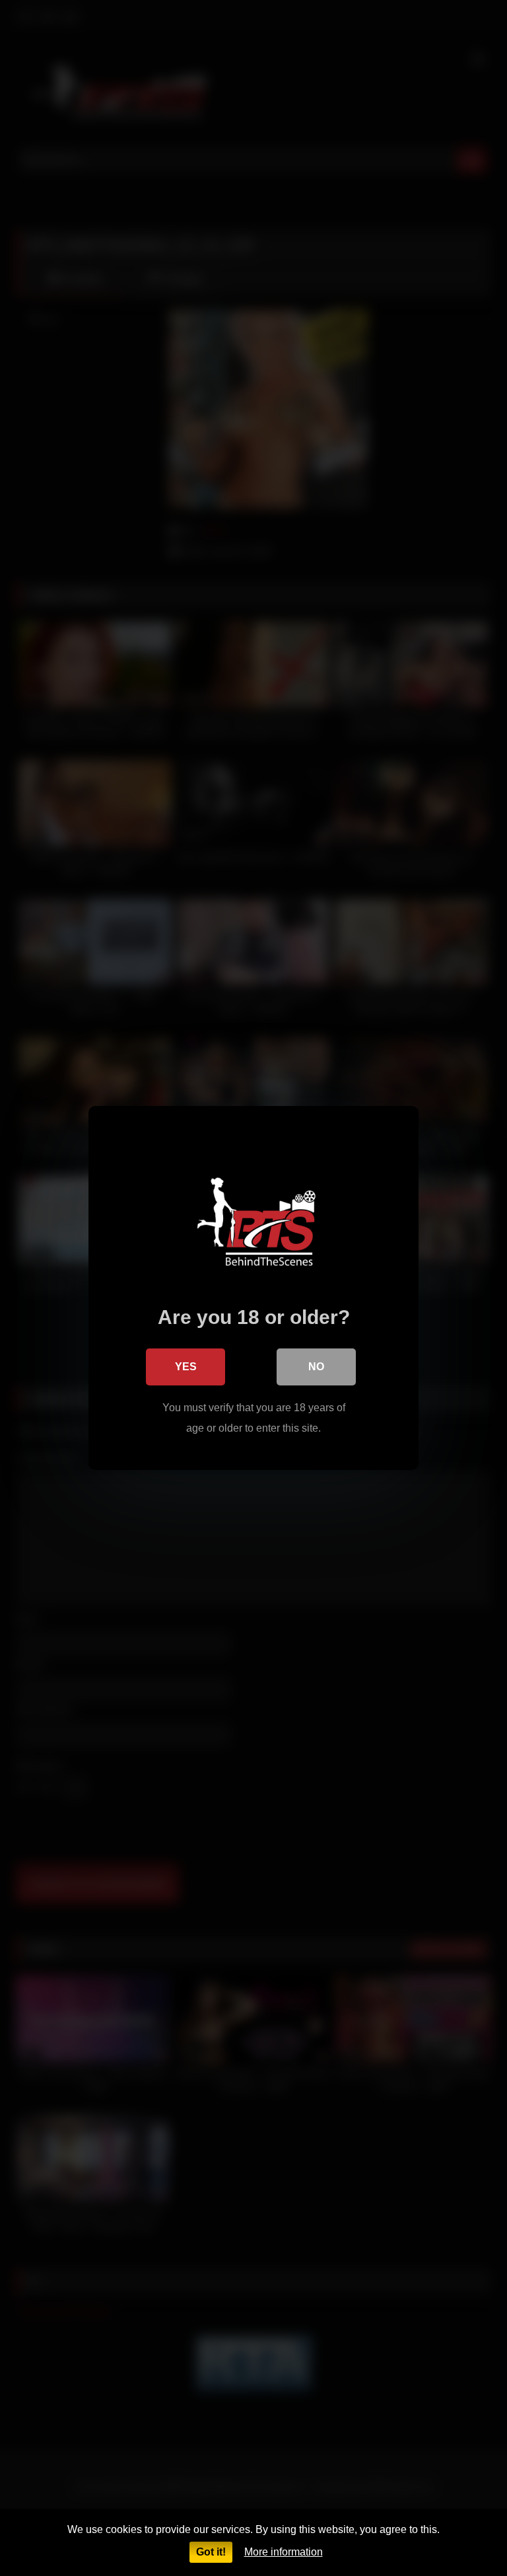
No (316, 1367)
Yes (186, 1367)
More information (284, 2552)
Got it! (211, 2552)
